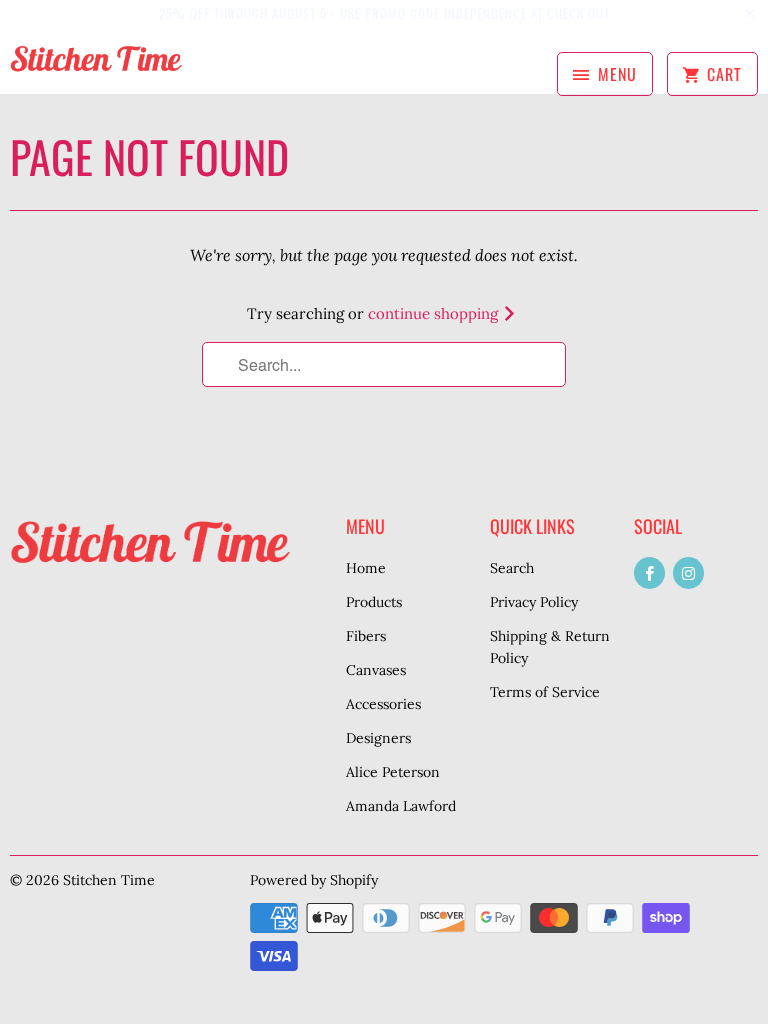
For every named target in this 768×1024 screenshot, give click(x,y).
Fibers (366, 636)
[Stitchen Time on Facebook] (649, 573)
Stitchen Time (109, 880)
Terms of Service (545, 692)
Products (374, 602)
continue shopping (435, 313)
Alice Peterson (393, 772)
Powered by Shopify (314, 880)
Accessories (383, 704)
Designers (378, 738)
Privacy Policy (534, 602)
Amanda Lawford (401, 806)
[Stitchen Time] (96, 68)
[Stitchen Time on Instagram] (688, 573)
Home (366, 568)
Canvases (376, 670)
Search (512, 568)
